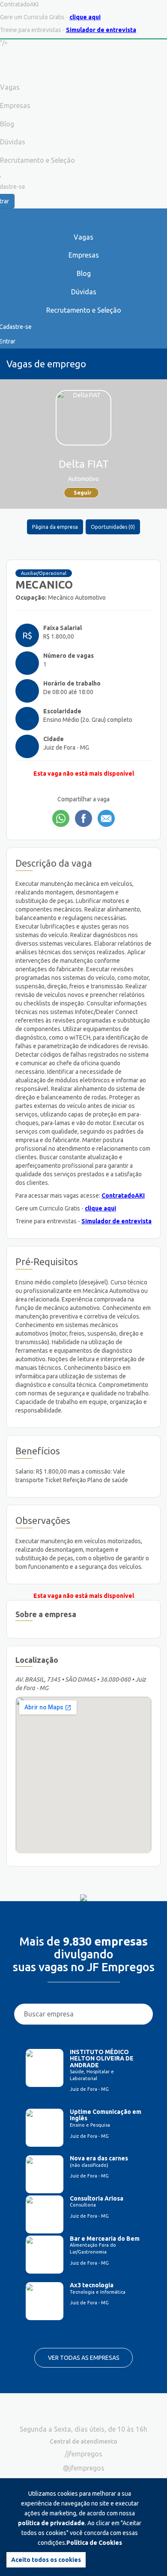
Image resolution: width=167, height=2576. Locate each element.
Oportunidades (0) (113, 527)
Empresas (84, 255)
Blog (84, 273)
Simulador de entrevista (101, 30)
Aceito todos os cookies (46, 2560)
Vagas (83, 237)
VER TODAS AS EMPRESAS (84, 2358)
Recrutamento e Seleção (84, 310)
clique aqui (85, 17)
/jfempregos (83, 2454)
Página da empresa (55, 527)
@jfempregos (84, 2468)
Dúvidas (84, 292)
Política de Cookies (94, 2543)
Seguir (83, 492)
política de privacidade (51, 2523)
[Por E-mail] (106, 818)
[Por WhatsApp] (61, 818)
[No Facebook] (83, 818)
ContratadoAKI (123, 1196)
